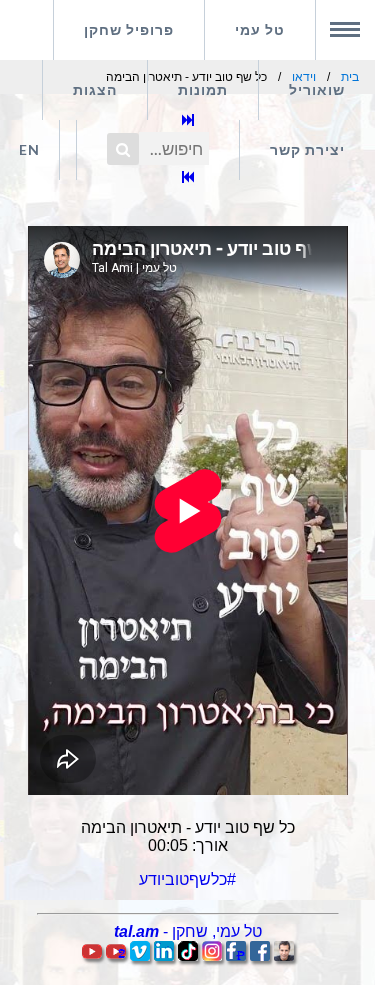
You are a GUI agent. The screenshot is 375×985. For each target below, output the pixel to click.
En (29, 149)
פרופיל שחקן (129, 29)
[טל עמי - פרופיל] (284, 955)
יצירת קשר (307, 149)
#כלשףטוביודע (187, 879)
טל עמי (260, 29)
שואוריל (317, 89)
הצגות (95, 89)
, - (188, 931)
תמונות (203, 89)
